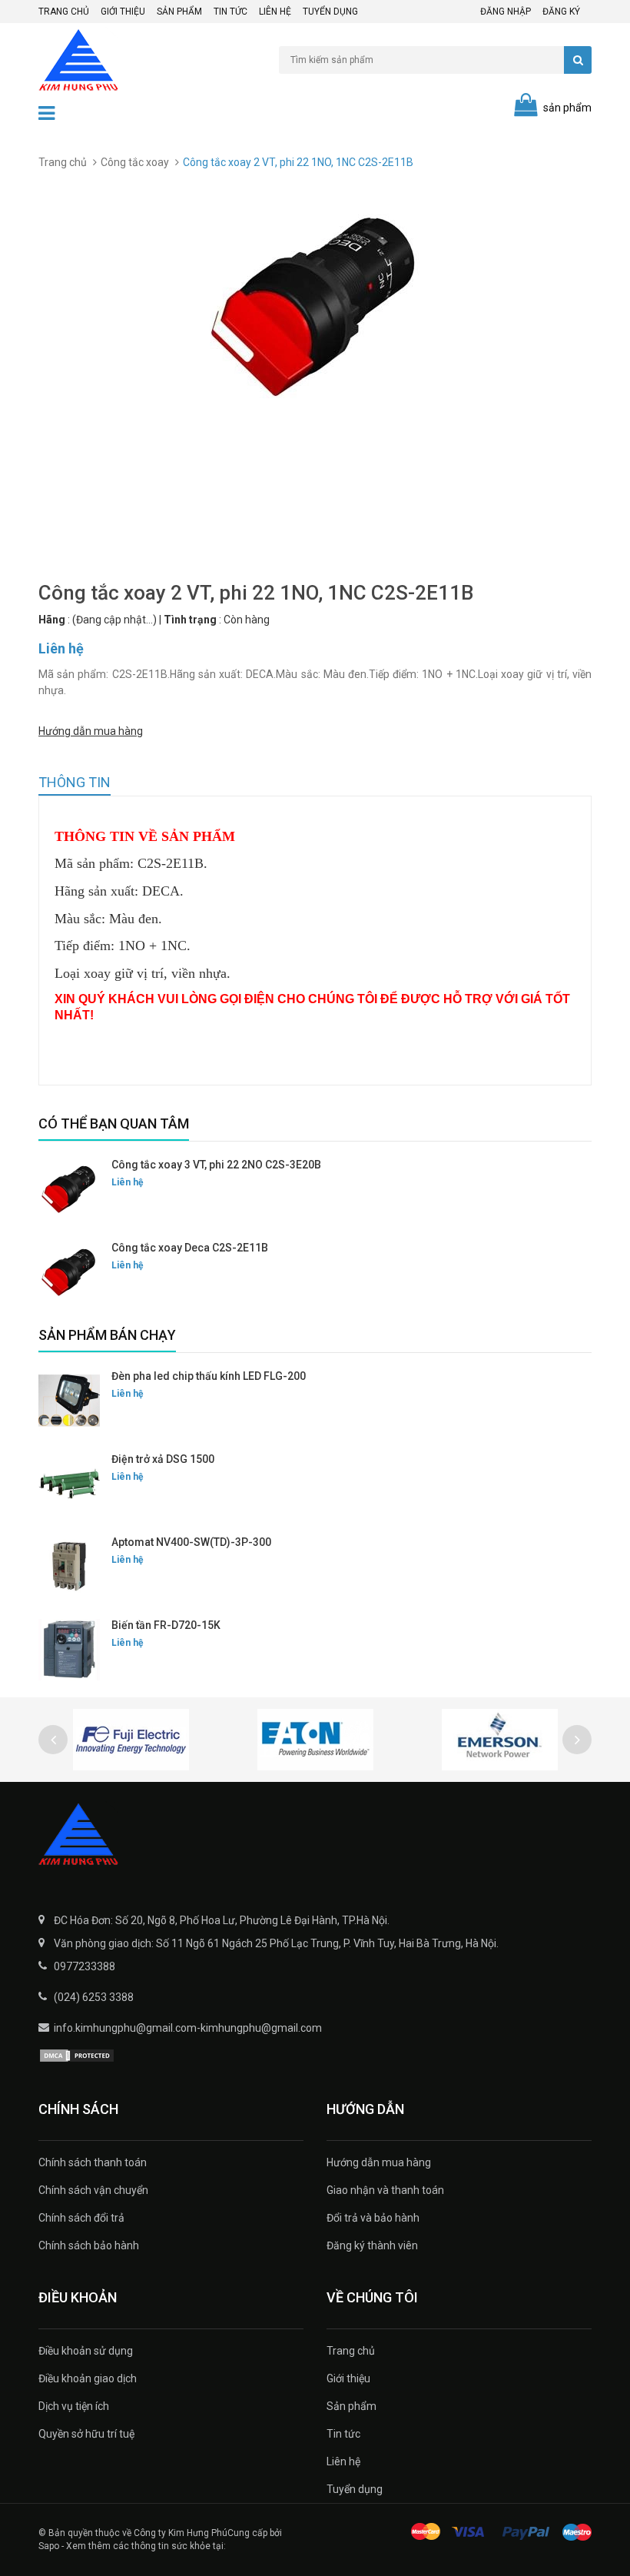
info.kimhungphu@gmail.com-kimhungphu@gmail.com (188, 2028)
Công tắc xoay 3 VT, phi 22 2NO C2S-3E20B (216, 1165)
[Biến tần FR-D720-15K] (69, 1650)
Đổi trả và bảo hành (373, 2218)
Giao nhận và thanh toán (385, 2190)
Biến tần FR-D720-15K (166, 1625)
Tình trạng (190, 620)
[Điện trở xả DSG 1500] (69, 1484)
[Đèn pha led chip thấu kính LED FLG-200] (69, 1401)
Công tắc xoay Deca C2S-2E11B (190, 1248)
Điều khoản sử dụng (86, 2351)
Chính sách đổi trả (81, 2218)
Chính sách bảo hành (89, 2245)
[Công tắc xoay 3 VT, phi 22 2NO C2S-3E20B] (69, 1189)
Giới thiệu (123, 12)
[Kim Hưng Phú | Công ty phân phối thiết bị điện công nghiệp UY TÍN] (315, 1836)
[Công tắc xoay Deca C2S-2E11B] (69, 1272)
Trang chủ (64, 12)
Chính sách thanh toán (93, 2162)
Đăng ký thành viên (372, 2245)
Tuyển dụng (330, 12)
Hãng (52, 620)
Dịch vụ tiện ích (74, 2406)
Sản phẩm (179, 12)
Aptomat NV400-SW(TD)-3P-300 (191, 1542)
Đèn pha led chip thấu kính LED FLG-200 (209, 1376)
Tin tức (230, 12)
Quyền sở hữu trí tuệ (86, 2434)
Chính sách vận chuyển (93, 2190)
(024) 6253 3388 (94, 1997)
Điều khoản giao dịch (88, 2378)
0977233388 (85, 1966)
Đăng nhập (506, 12)
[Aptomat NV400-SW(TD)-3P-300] (69, 1567)
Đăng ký (561, 12)
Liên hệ (275, 12)
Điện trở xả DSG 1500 (163, 1459)
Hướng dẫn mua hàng (91, 731)
